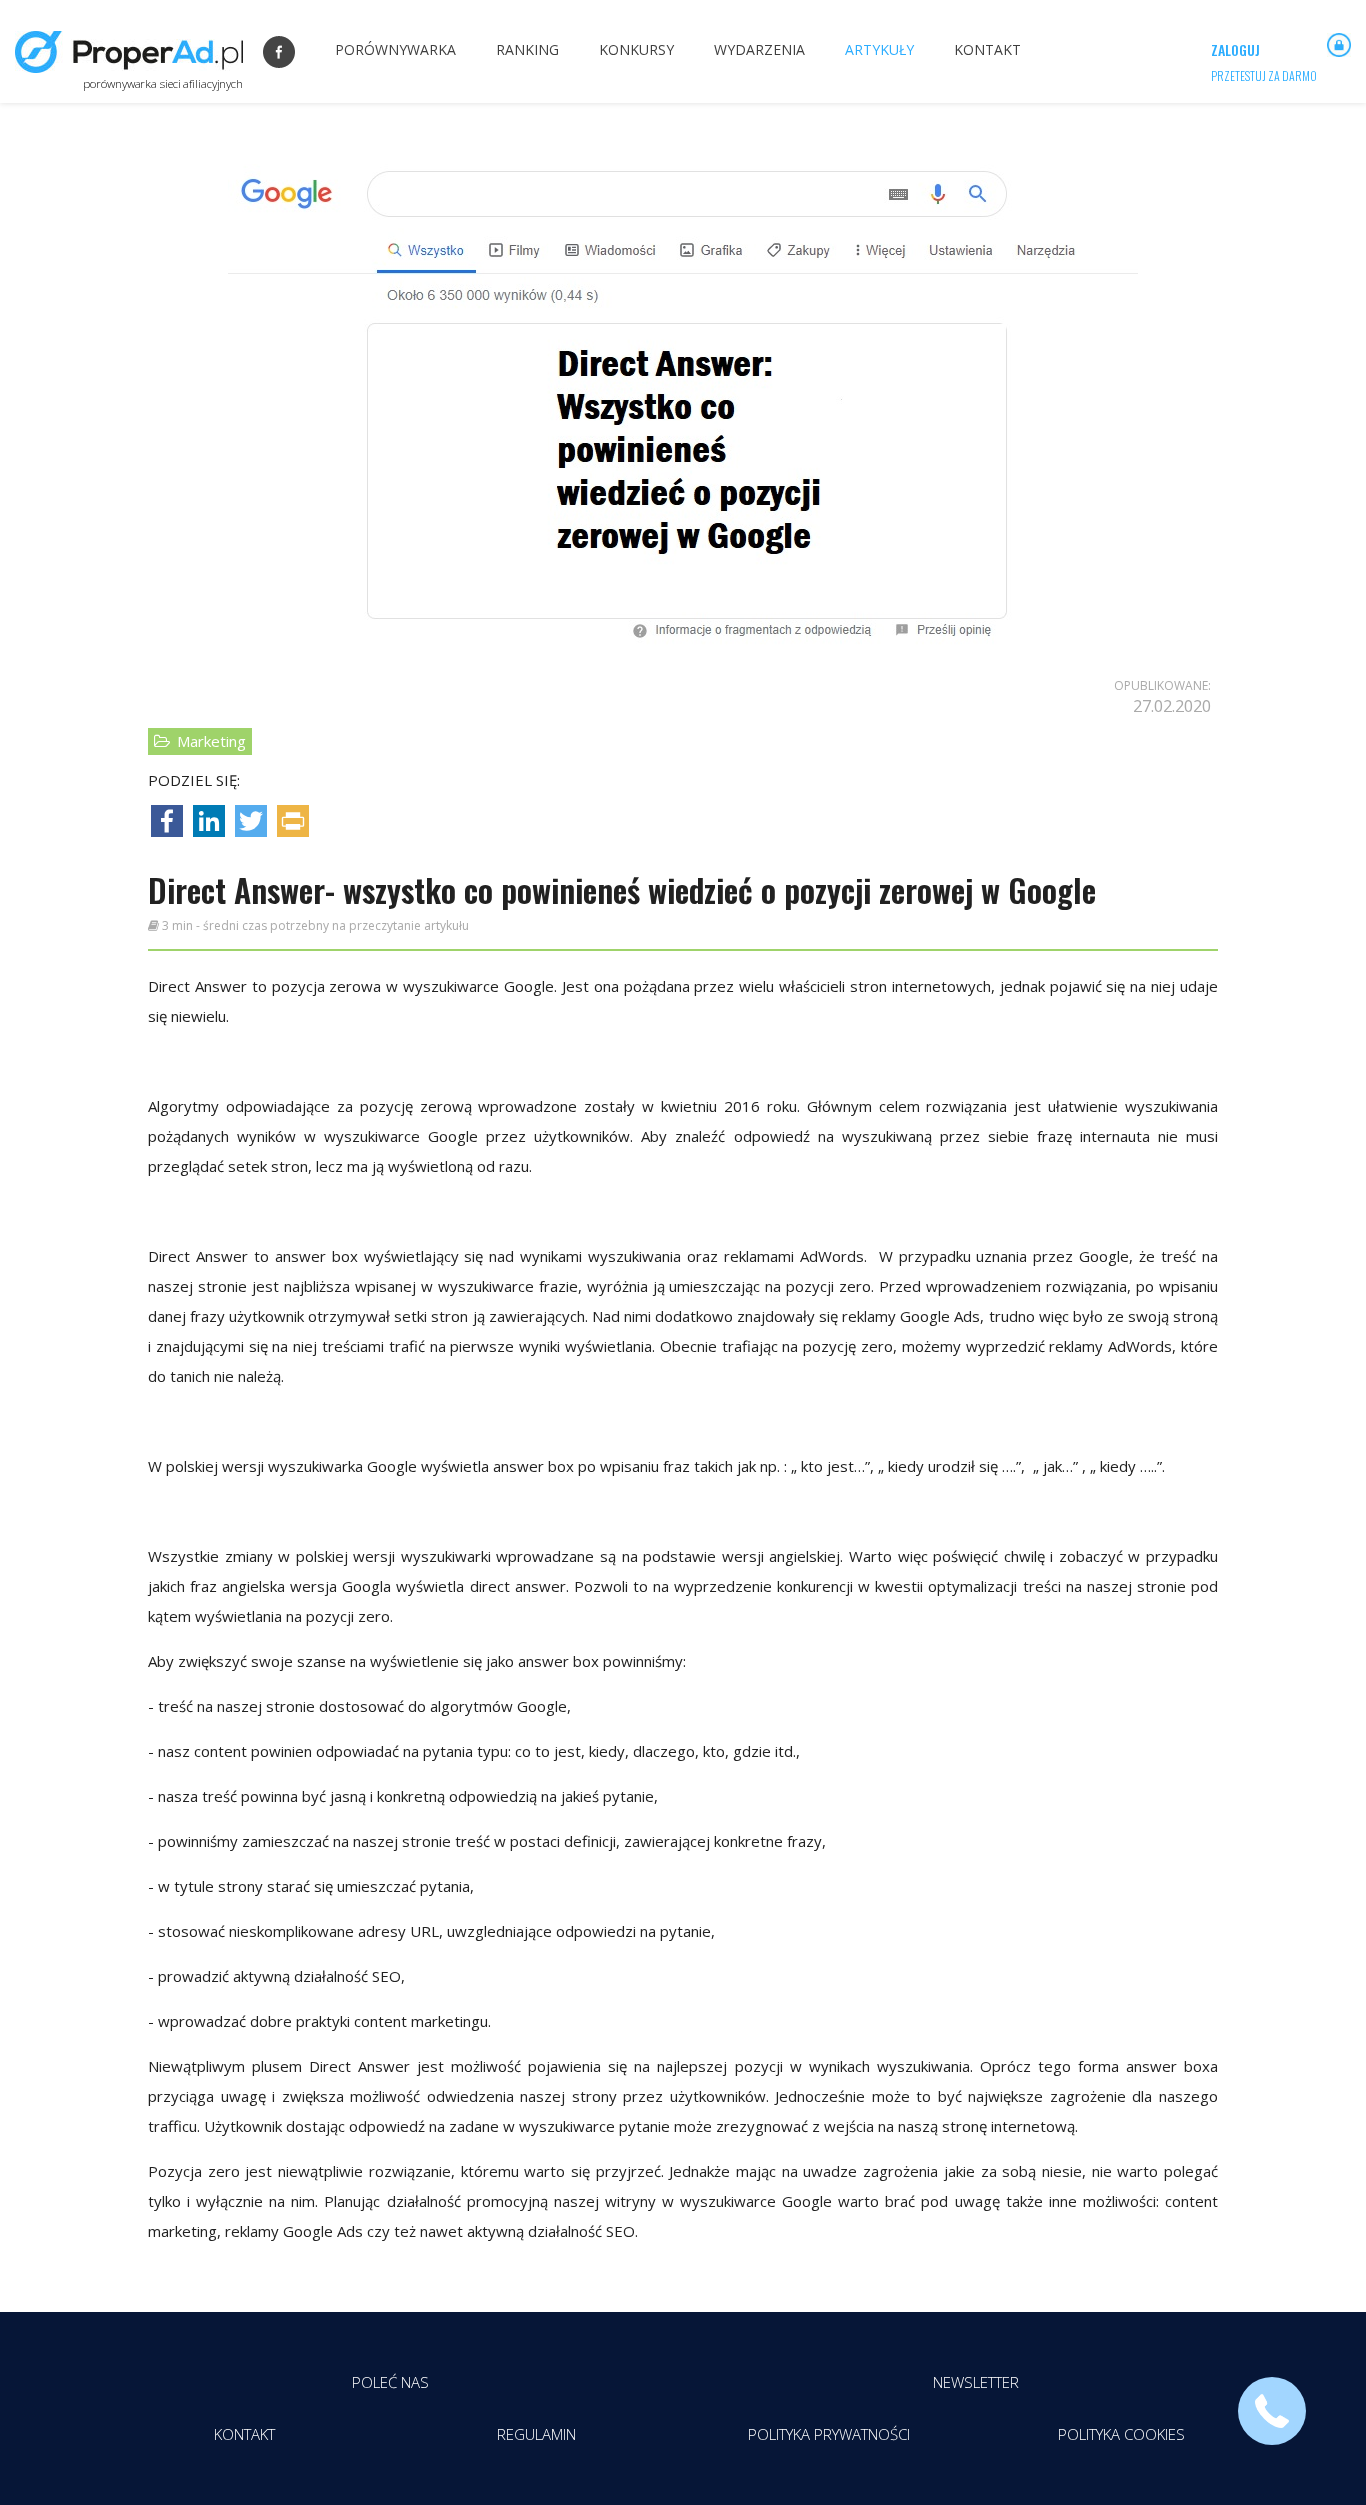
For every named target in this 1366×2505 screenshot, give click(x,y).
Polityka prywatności (829, 2434)
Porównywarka (395, 49)
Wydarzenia (759, 49)
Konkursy (636, 49)
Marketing (209, 741)
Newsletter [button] (976, 2382)
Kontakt (987, 49)
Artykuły (879, 49)
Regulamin (536, 2434)
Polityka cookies (1121, 2434)
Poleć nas (390, 2382)
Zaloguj (1235, 49)
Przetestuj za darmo (1264, 76)
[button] (1272, 2411)
